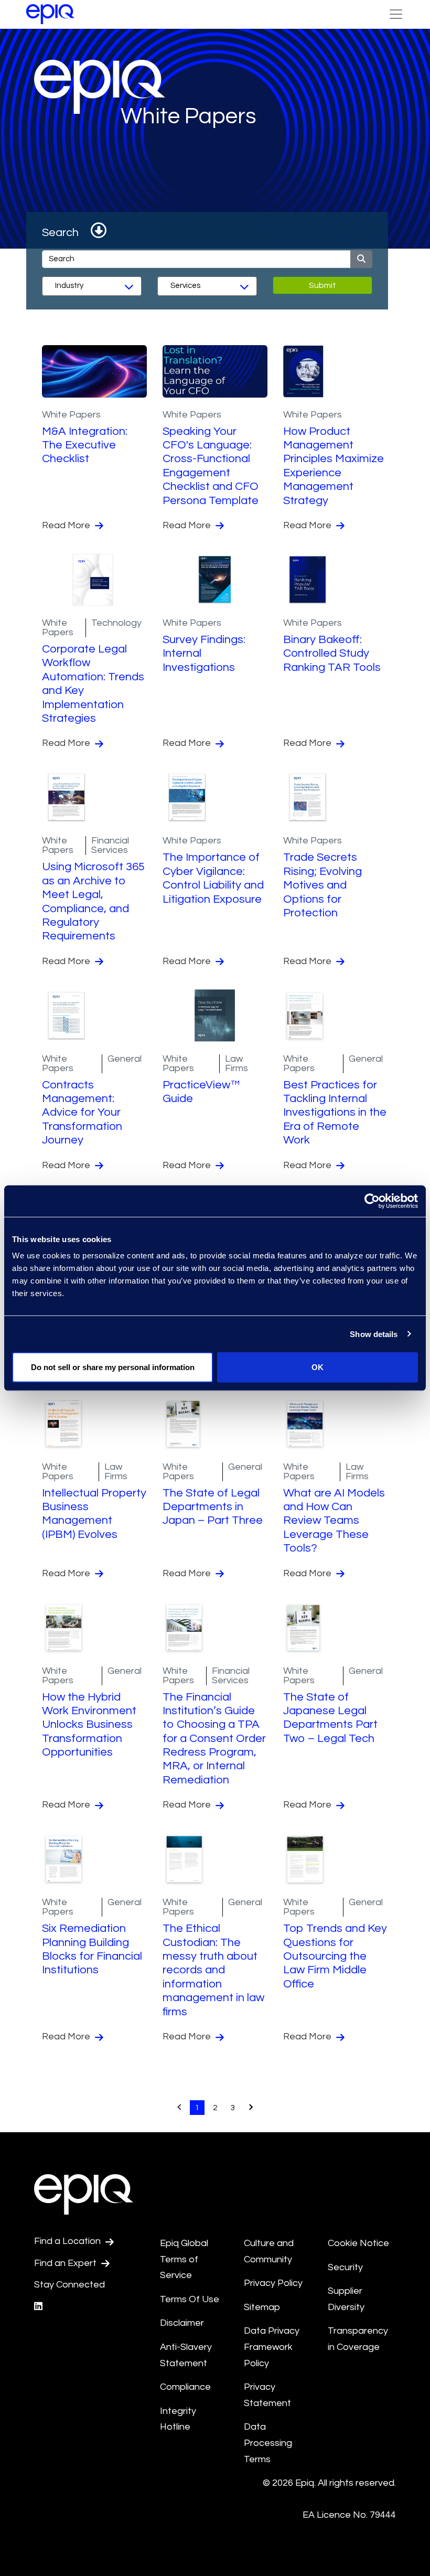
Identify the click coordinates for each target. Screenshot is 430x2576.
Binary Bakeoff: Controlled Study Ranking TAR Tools (332, 654)
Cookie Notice (358, 2243)
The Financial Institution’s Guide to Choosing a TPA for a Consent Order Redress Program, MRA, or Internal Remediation (214, 1739)
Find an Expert (66, 2263)
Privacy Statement (267, 2395)
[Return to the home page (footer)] (50, 14)
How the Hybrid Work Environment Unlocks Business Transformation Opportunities (89, 1725)
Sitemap (262, 2307)
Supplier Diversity (346, 2299)
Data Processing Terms (268, 2443)
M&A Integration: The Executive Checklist (85, 445)
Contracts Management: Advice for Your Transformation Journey (82, 1113)
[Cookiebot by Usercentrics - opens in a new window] (372, 1201)
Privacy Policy (273, 2283)
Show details (374, 1334)
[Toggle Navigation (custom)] (396, 14)
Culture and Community (269, 2251)
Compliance (185, 2387)
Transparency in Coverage (358, 2339)
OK (318, 1367)
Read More (67, 525)
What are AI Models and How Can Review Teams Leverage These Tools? (334, 1521)
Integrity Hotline (178, 2419)
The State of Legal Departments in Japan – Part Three (213, 1507)
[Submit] (361, 259)
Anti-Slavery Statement (186, 2355)
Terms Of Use (190, 2299)
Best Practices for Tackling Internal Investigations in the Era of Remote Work (335, 1113)
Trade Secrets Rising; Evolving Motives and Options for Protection (322, 885)
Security (345, 2267)
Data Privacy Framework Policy (272, 2347)
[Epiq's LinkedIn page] (38, 2307)
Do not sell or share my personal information (113, 1367)
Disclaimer (182, 2323)
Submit (322, 285)
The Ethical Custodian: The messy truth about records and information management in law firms (213, 1970)
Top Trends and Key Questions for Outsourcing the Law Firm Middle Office (335, 1956)
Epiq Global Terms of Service (184, 2259)
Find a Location (68, 2241)
